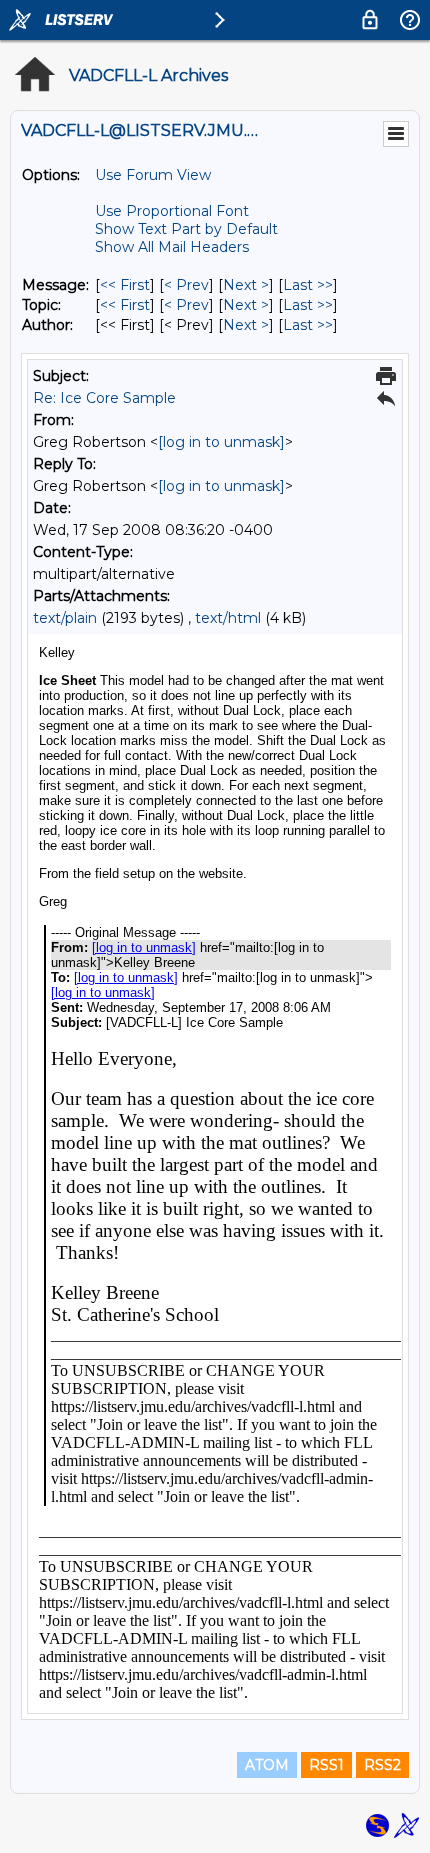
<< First (125, 285)
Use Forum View (153, 175)
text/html (228, 618)
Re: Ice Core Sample (104, 398)
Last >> (308, 285)
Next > (246, 285)
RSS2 (382, 1765)
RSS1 (326, 1765)
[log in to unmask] (221, 442)
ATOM (267, 1765)
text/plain (65, 618)
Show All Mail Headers (172, 247)
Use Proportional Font (172, 211)
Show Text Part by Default (186, 229)
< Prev (186, 285)
